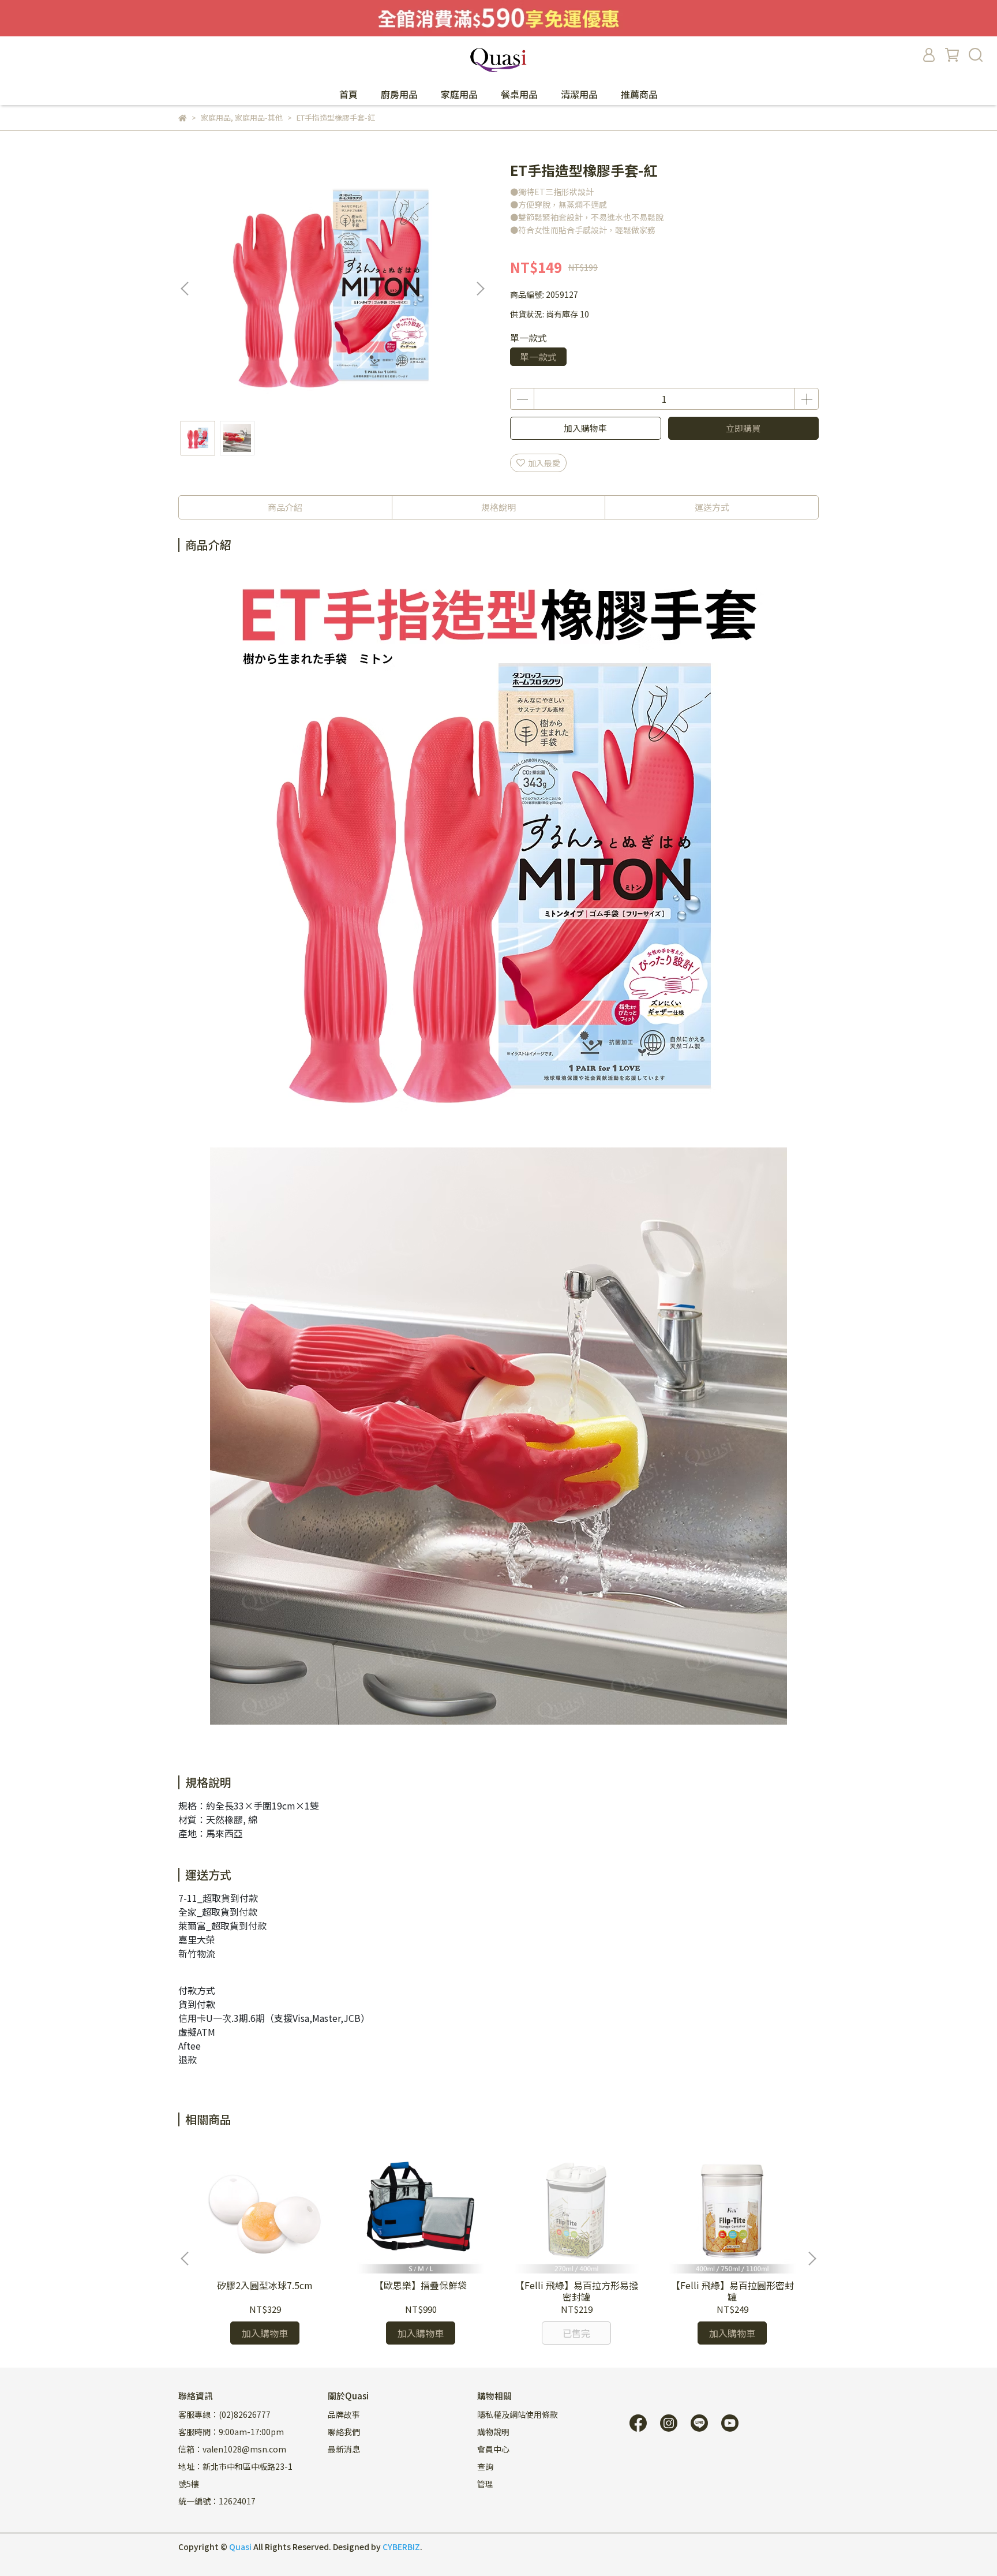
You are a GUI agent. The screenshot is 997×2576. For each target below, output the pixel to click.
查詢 (485, 2466)
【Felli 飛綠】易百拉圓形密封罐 (732, 2291)
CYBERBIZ (401, 2547)
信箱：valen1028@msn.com (232, 2449)
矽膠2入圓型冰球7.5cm (265, 2285)
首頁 (348, 94)
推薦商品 (639, 94)
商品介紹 (285, 507)
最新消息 (344, 2449)
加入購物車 (585, 428)
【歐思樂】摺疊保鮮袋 (421, 2285)
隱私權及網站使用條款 (518, 2414)
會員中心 (493, 2449)
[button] (480, 289)
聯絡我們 (344, 2432)
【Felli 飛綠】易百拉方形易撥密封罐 (577, 2291)
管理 (485, 2484)
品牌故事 (344, 2414)
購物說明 (493, 2432)
